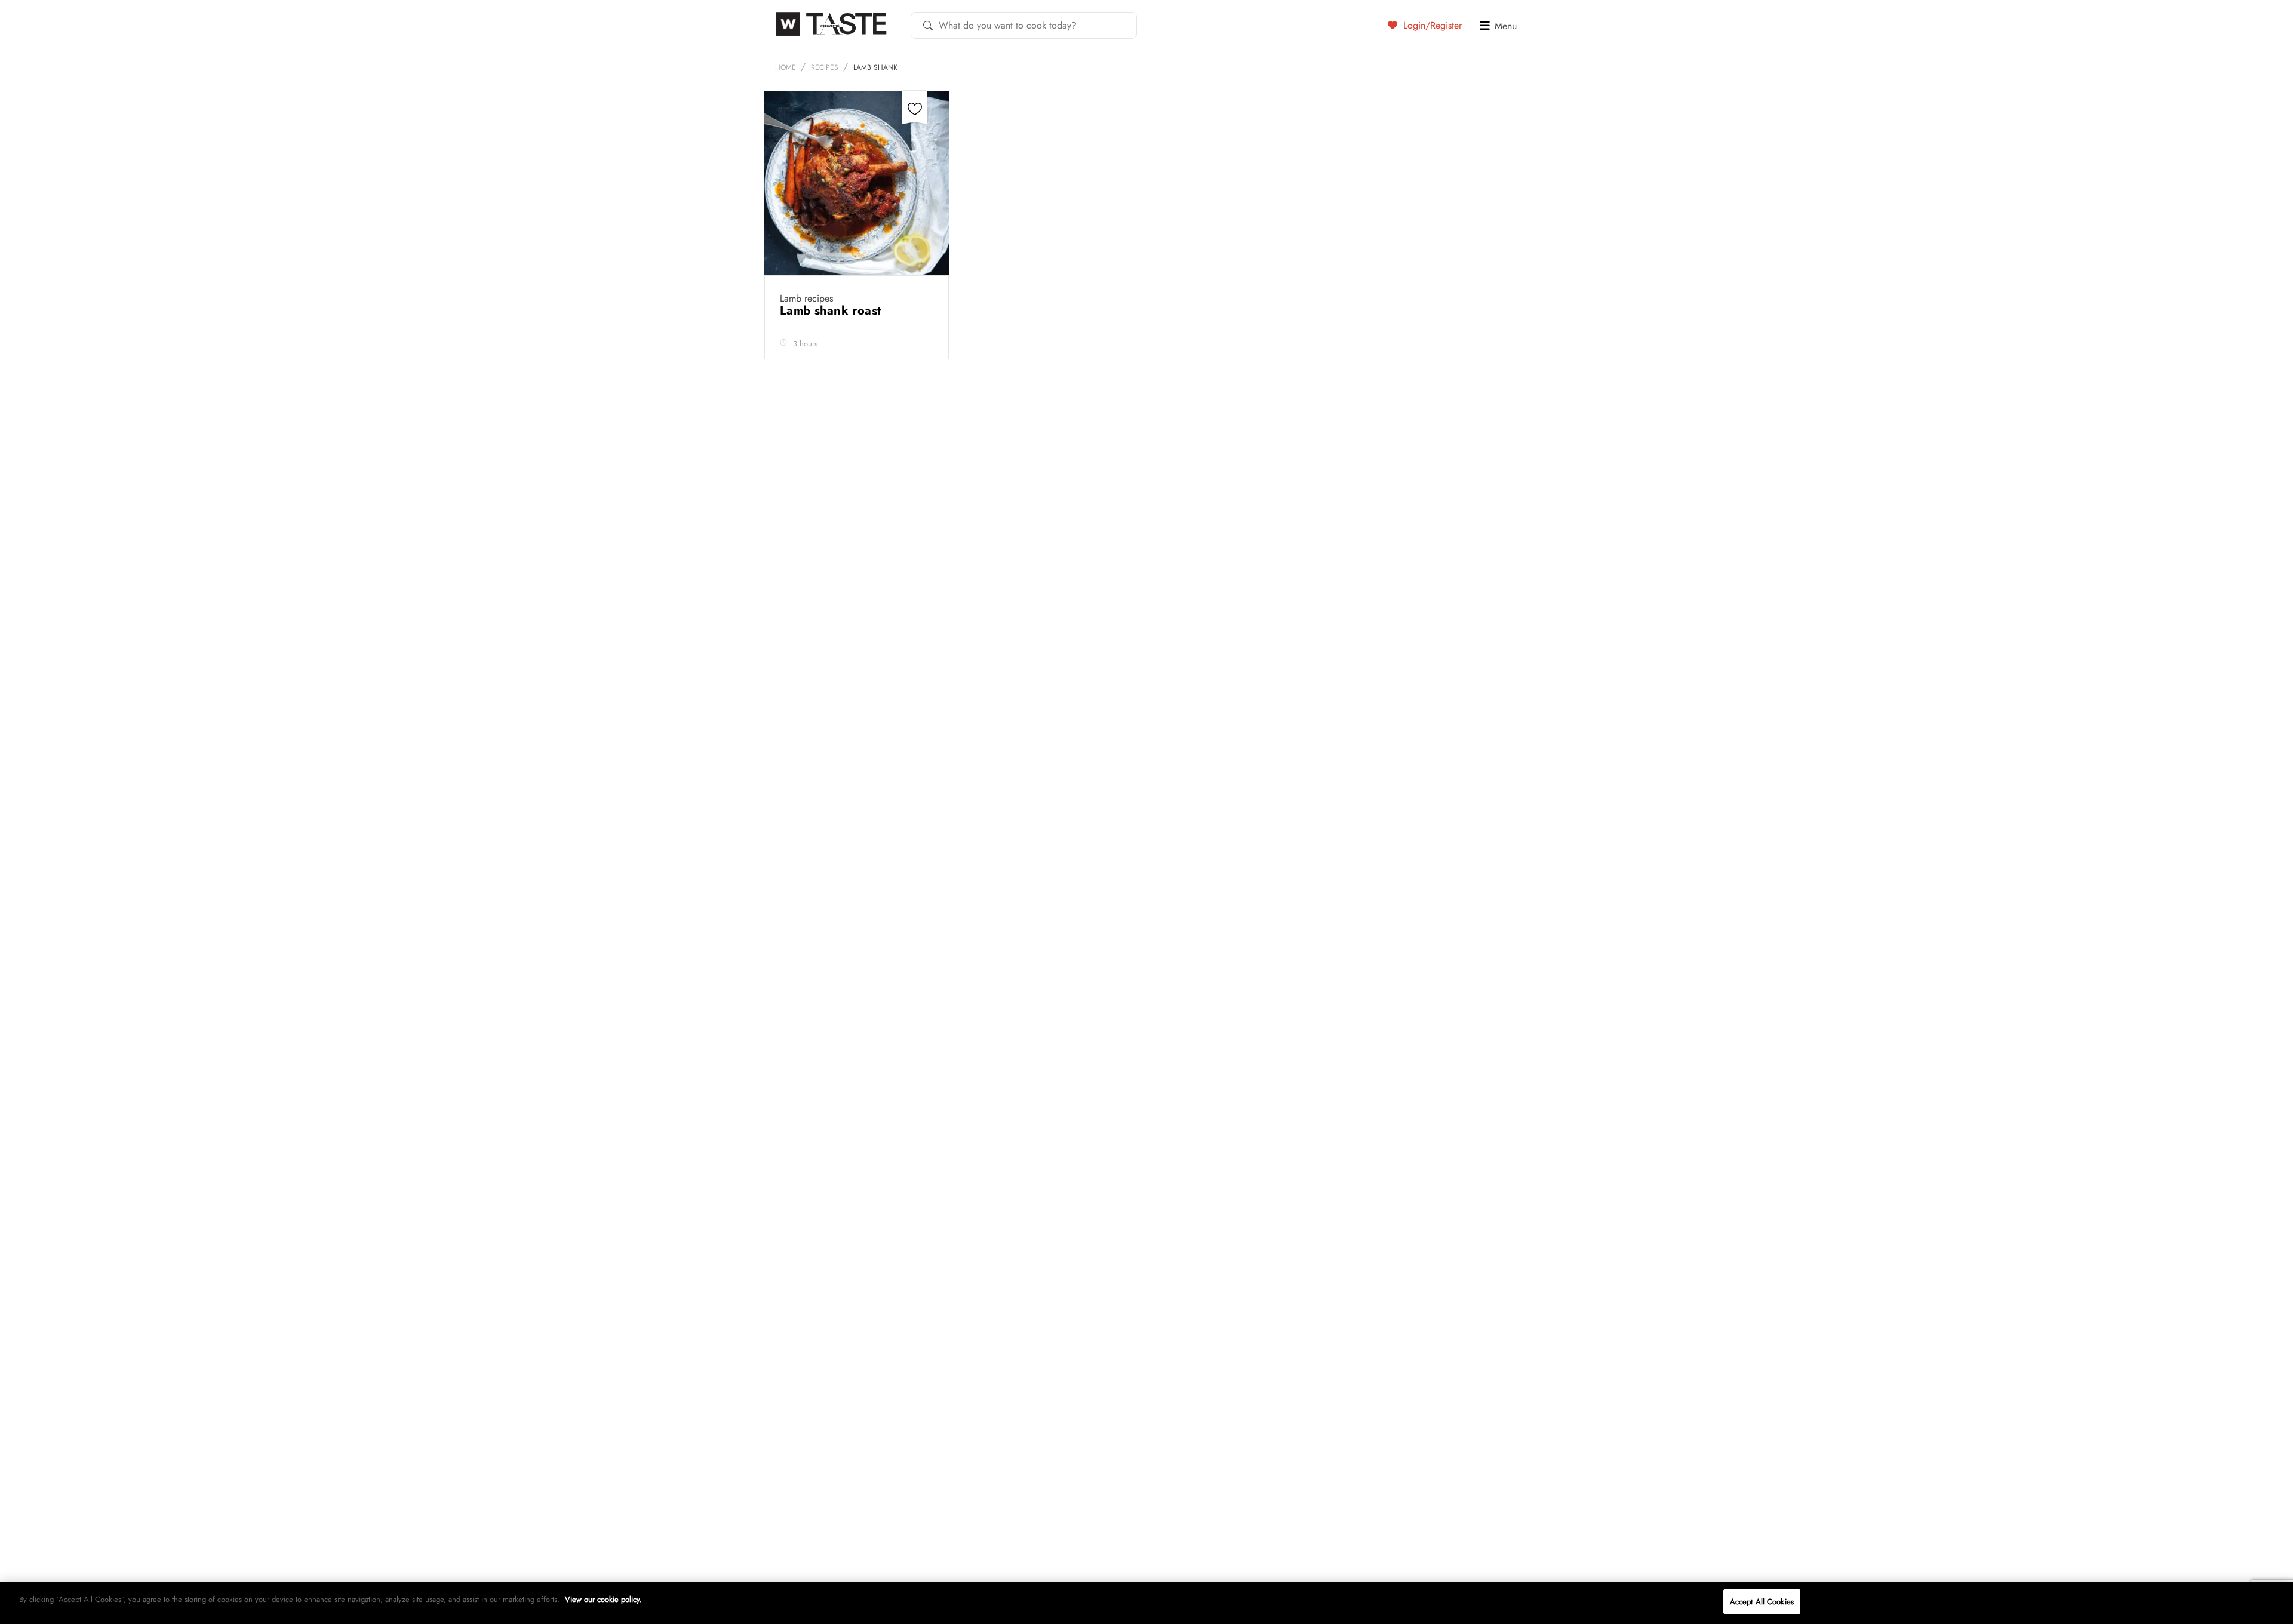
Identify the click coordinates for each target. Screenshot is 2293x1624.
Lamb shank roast (832, 311)
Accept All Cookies (1762, 1602)
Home (786, 67)
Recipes (825, 67)
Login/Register (1431, 25)
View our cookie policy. (603, 1599)
